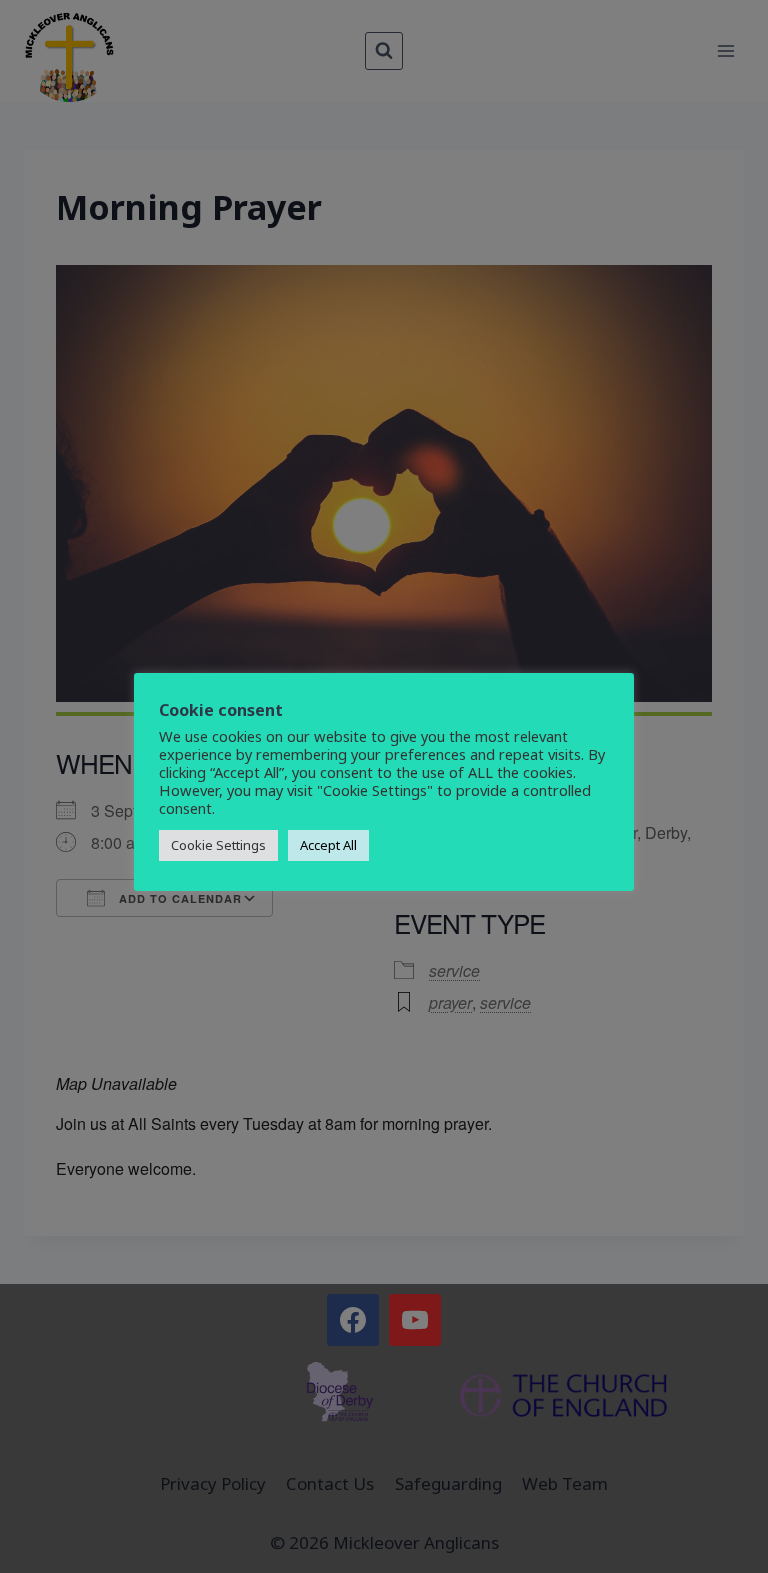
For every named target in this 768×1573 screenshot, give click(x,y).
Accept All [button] (328, 845)
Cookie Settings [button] (218, 845)
